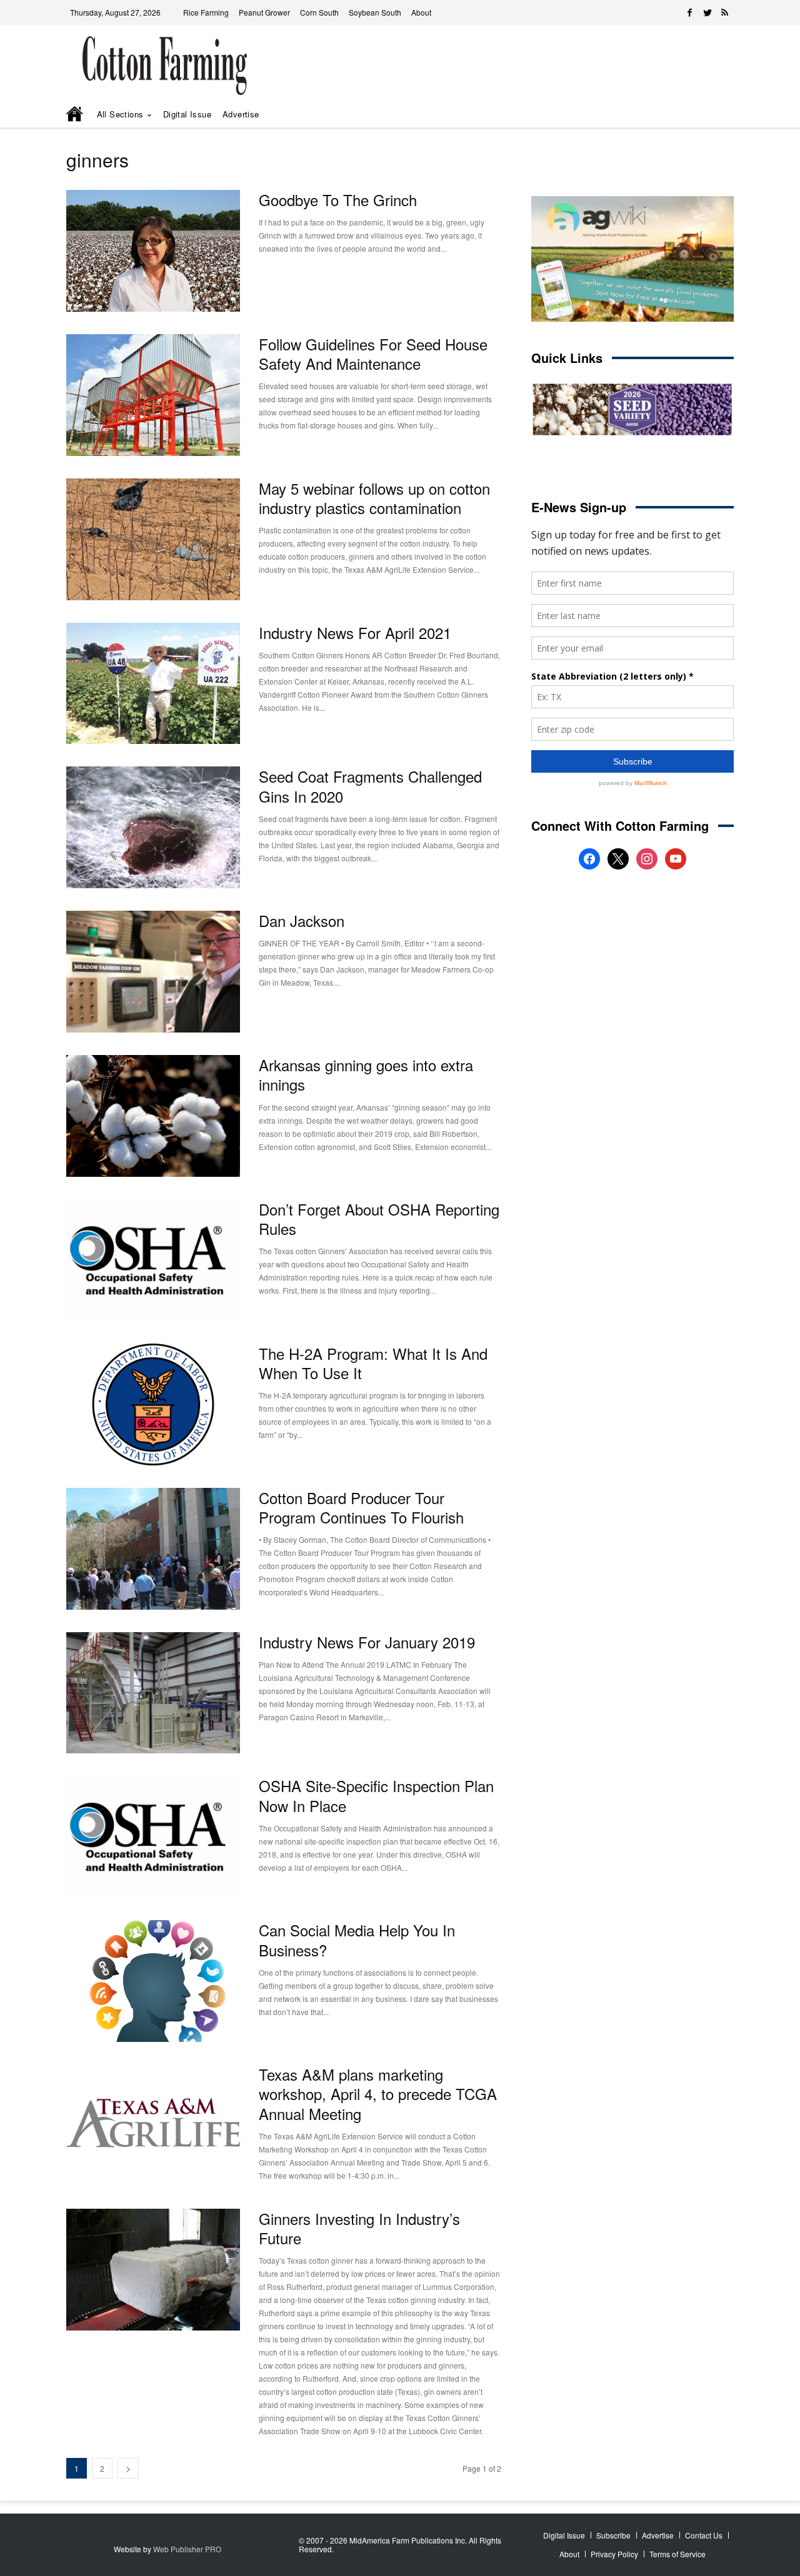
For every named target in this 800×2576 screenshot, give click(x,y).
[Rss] (725, 12)
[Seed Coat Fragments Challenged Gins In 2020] (153, 827)
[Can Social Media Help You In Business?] (153, 1981)
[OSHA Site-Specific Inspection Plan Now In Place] (153, 1837)
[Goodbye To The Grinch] (153, 251)
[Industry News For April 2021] (153, 684)
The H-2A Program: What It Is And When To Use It (373, 1363)
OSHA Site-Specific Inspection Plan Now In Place (376, 1795)
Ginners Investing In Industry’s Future (359, 2228)
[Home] (76, 115)
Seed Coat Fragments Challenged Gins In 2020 (370, 786)
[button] (706, 115)
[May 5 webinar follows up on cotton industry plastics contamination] (153, 539)
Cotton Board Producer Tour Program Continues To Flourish (361, 1507)
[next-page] (128, 2468)
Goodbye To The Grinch (338, 200)
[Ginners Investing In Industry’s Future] (153, 2270)
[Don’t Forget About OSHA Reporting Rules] (153, 1260)
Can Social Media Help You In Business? (357, 1939)
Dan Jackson (302, 920)
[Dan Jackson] (153, 972)
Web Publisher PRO (187, 2549)
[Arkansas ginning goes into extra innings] (153, 1116)
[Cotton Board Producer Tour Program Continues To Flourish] (153, 1549)
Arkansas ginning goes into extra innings (366, 1074)
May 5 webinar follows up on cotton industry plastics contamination (374, 498)
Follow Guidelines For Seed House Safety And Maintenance (373, 354)
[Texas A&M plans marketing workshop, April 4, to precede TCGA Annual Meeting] (153, 2125)
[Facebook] (690, 12)
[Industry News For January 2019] (153, 1693)
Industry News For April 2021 (355, 632)
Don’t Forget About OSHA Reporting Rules (379, 1219)
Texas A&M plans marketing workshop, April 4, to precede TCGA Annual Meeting (378, 2093)
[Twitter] (707, 12)
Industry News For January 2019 (367, 1642)
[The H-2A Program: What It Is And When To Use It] (153, 1404)
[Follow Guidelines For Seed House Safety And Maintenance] (153, 395)
